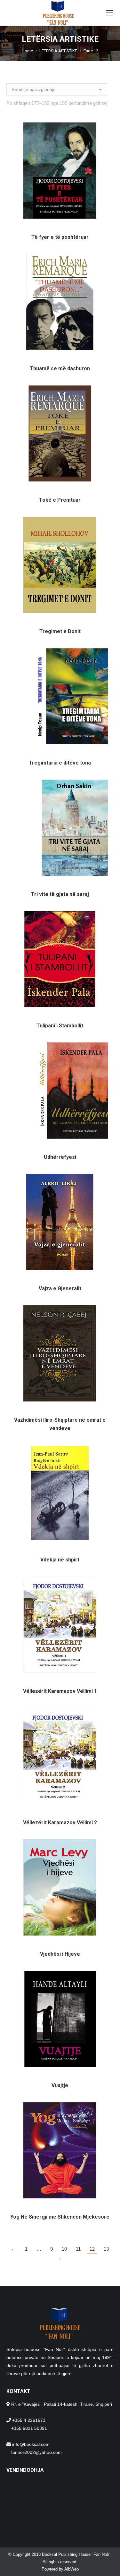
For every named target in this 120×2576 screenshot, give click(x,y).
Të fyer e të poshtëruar (60, 237)
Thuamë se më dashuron (60, 368)
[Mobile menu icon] (110, 13)
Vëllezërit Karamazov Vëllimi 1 (60, 1691)
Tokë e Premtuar (60, 500)
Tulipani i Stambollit (60, 1026)
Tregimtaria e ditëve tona (60, 763)
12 (92, 2249)
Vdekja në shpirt (60, 1560)
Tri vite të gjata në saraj (60, 894)
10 (64, 2249)
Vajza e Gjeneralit (60, 1288)
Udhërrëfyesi (60, 1157)
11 (78, 2249)
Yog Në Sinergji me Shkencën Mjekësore (60, 2217)
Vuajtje (60, 2085)
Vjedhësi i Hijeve (60, 1954)
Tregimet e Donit (60, 631)
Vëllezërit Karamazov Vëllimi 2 (60, 1823)
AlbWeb (72, 2569)
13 (106, 2249)
